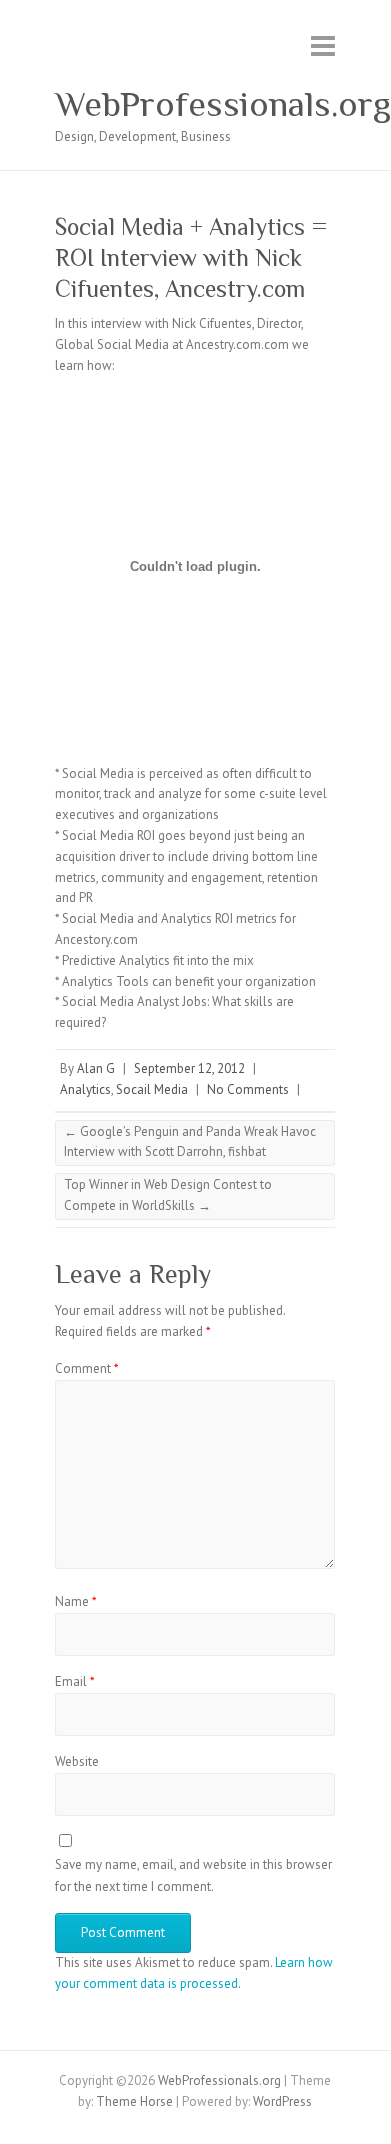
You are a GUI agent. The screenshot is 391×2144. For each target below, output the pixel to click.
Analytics (85, 1089)
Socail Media (152, 1089)
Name (76, 1601)
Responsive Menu (323, 45)
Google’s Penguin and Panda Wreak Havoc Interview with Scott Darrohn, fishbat (190, 1142)
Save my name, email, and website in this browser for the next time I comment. (193, 1875)
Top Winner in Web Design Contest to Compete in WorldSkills (168, 1195)
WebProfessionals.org (223, 104)
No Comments (248, 1089)
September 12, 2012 (189, 1068)
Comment (87, 1368)
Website (77, 1761)
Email (75, 1681)
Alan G (96, 1068)
